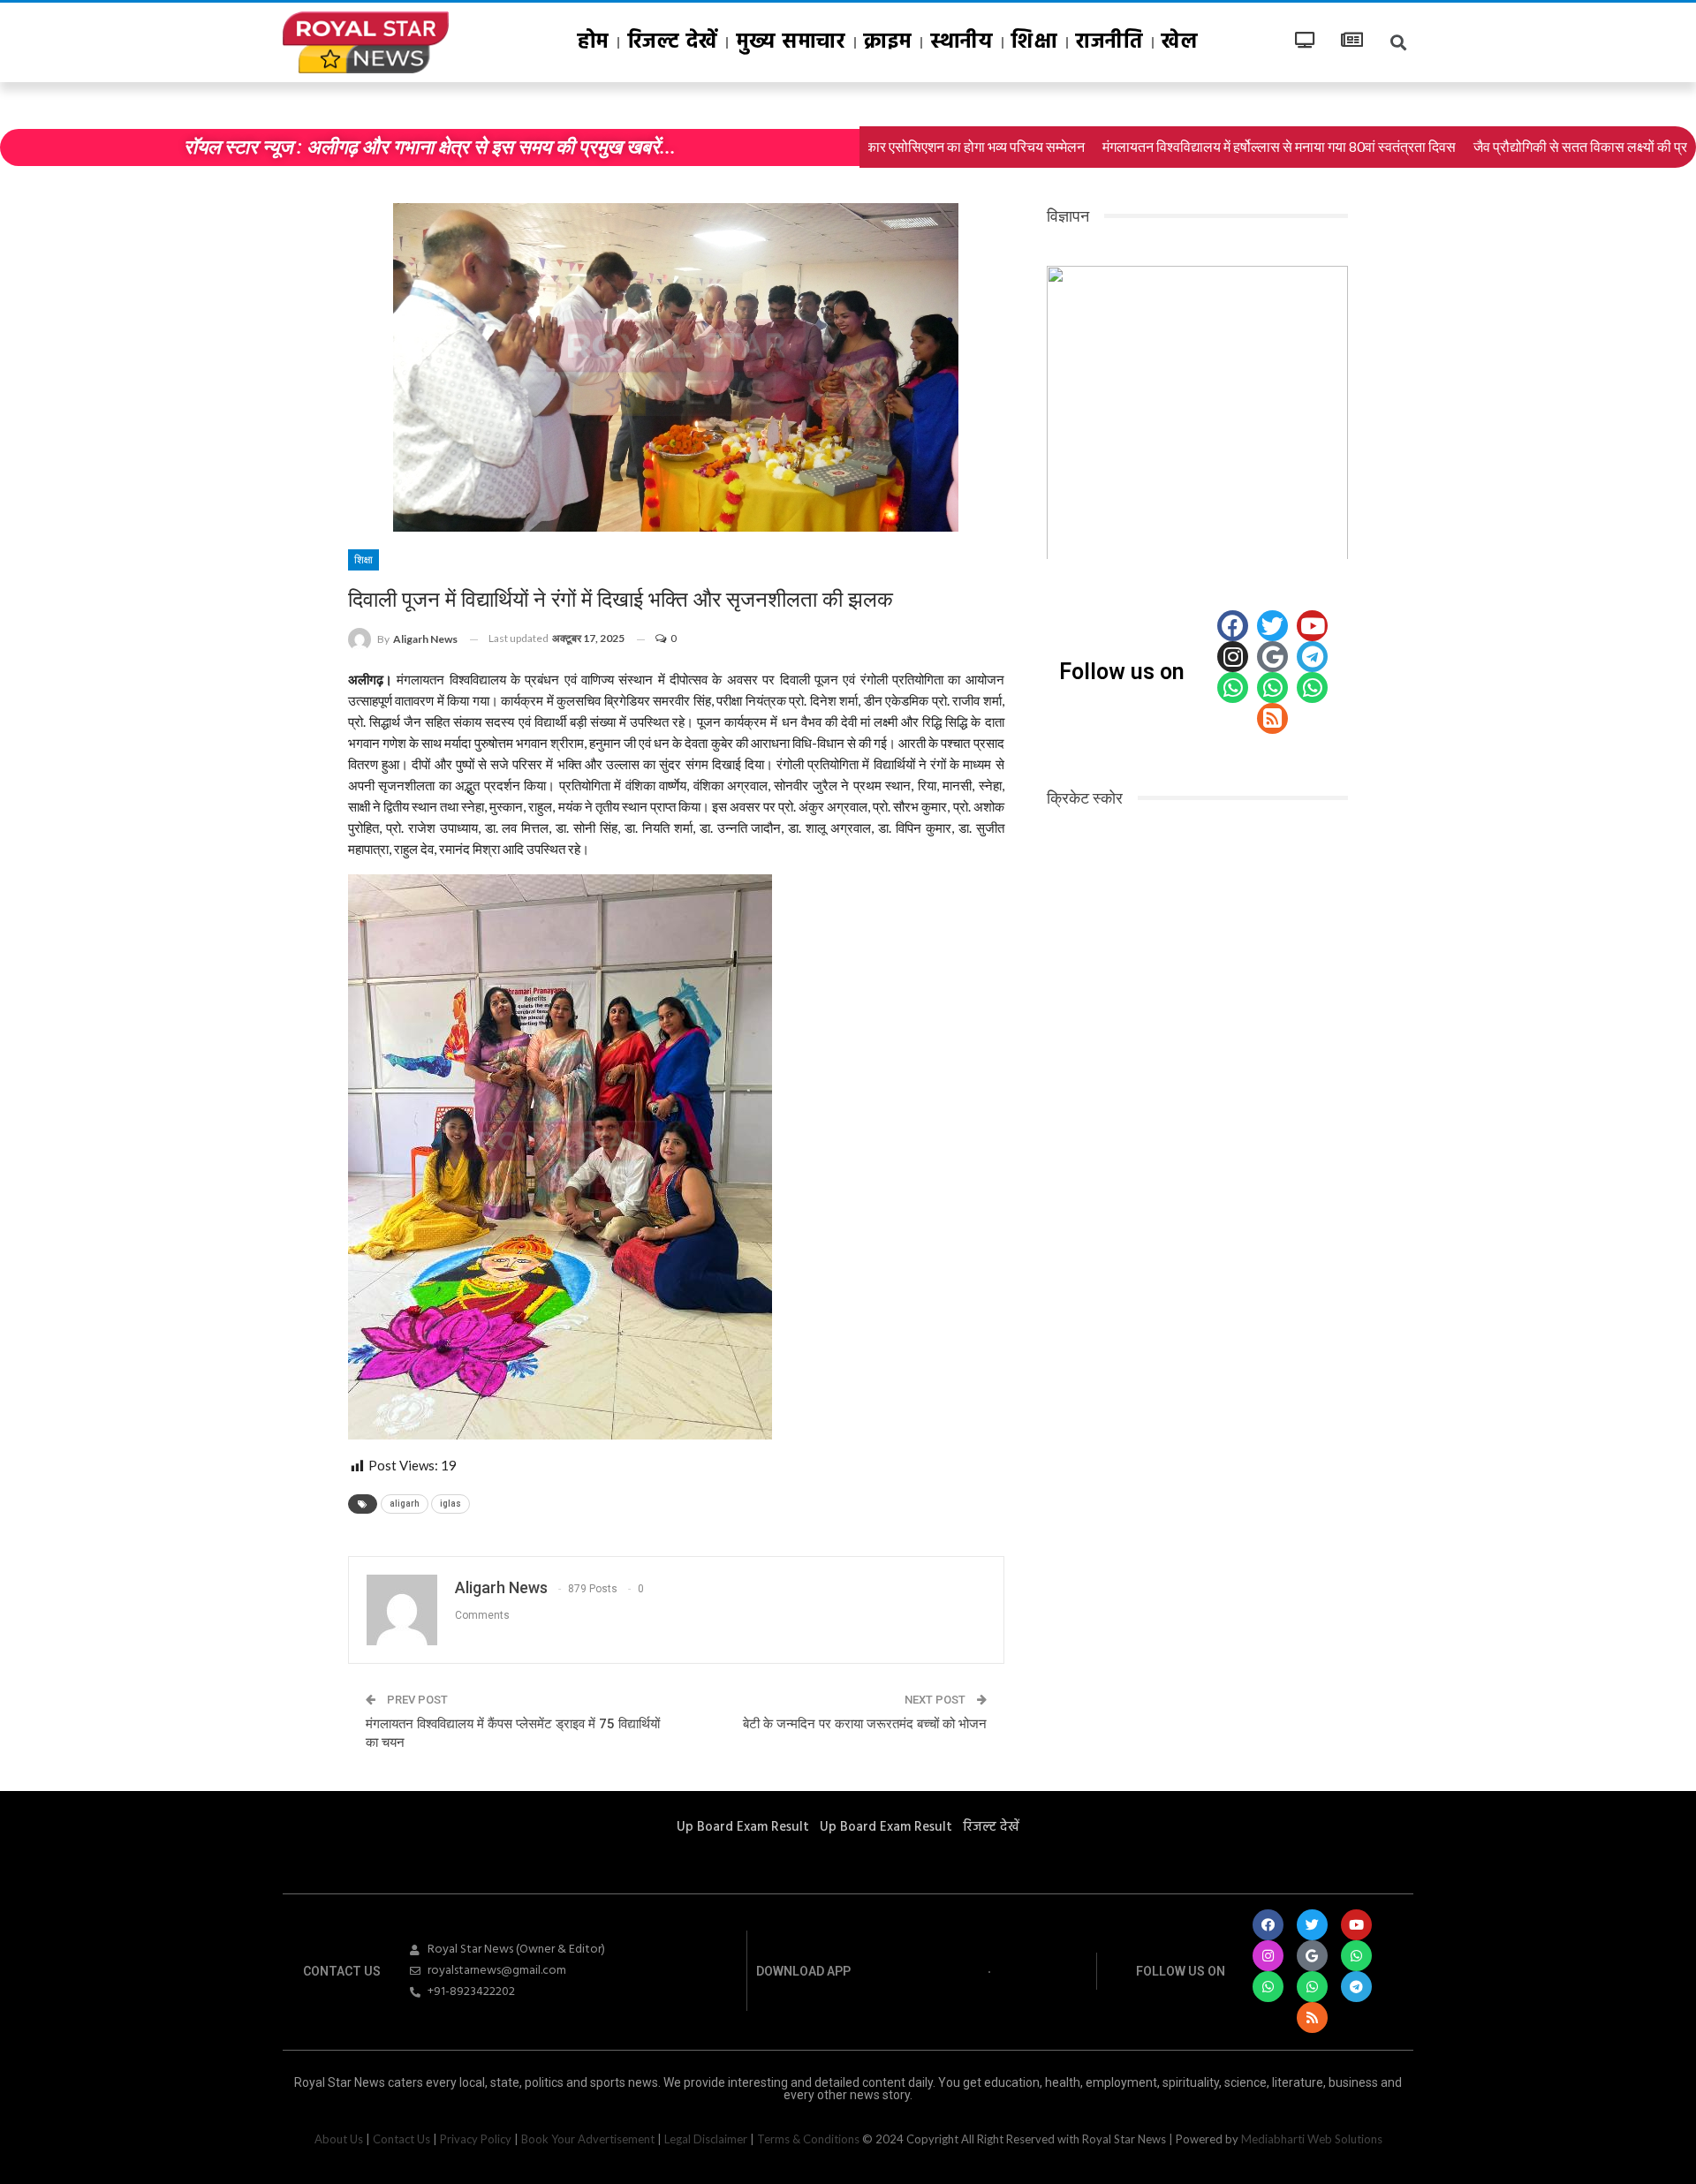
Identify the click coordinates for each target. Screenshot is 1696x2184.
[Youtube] (1312, 626)
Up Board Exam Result (743, 1827)
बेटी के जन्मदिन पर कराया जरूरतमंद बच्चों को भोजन (865, 1724)
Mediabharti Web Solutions (1312, 2139)
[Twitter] (1272, 626)
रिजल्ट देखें (673, 42)
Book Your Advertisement (588, 2139)
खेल (1180, 42)
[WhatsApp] (1233, 688)
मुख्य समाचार (791, 42)
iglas (450, 1504)
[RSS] (1272, 718)
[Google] (1272, 657)
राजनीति (1109, 42)
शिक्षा (1034, 42)
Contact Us (401, 2139)
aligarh (405, 1504)
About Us (339, 2139)
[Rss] (1312, 2018)
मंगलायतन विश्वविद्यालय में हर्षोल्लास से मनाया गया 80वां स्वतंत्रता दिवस (1197, 147)
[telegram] (1312, 657)
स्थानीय (962, 42)
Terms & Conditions (808, 2139)
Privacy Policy (476, 2139)
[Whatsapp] (1356, 1956)
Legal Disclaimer (706, 2139)
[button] (1074, 408)
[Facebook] (1233, 626)
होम (594, 42)
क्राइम (888, 42)
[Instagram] (1233, 657)
